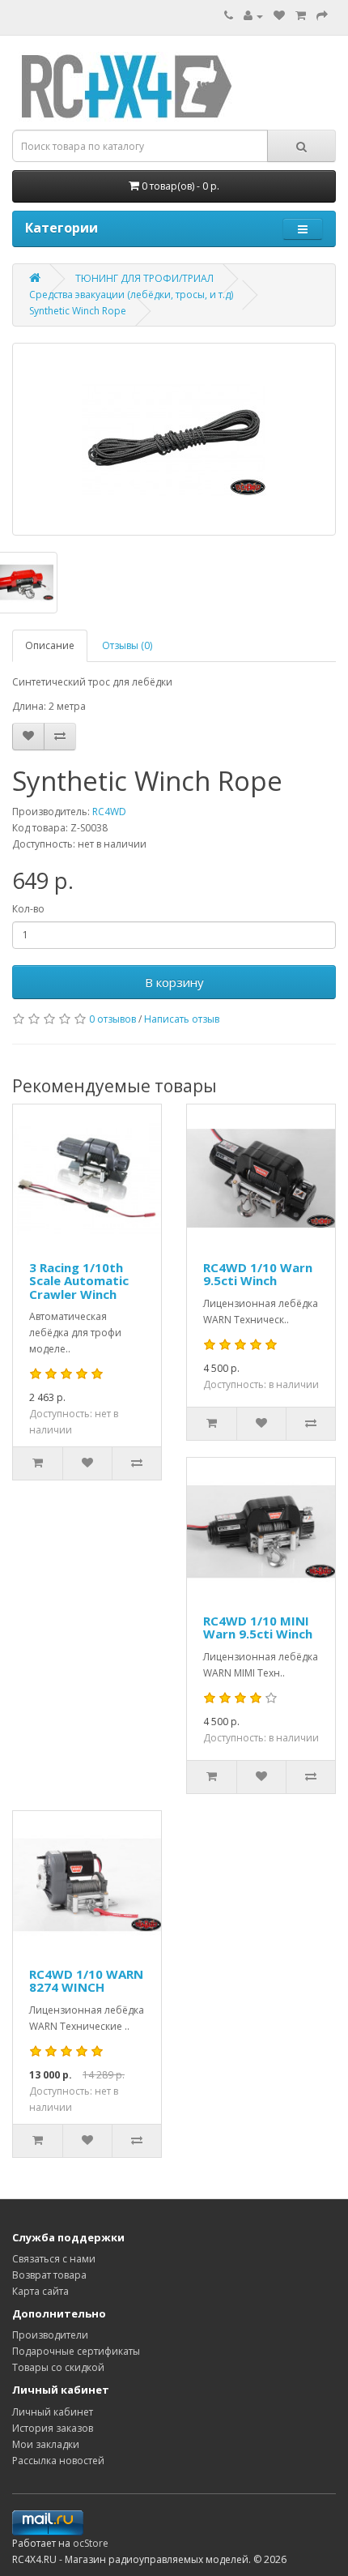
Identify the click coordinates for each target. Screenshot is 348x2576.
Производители (50, 2335)
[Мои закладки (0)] (279, 16)
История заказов (53, 2428)
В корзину (174, 982)
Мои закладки (46, 2444)
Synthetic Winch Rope (78, 311)
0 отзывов (112, 1019)
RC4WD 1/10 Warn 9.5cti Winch (258, 1274)
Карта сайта (40, 2291)
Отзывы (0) (127, 645)
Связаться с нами (54, 2259)
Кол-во (28, 909)
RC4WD (109, 812)
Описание (50, 645)
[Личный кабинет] (253, 16)
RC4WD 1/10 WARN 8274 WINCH (86, 1981)
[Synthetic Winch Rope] (174, 439)
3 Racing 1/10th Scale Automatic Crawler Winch (79, 1281)
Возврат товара (49, 2275)
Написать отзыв (182, 1019)
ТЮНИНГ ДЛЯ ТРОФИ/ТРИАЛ (144, 278)
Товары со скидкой (58, 2367)
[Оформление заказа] (322, 16)
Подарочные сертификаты (76, 2351)
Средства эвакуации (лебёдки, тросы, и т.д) (131, 295)
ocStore (91, 2543)
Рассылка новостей (58, 2461)
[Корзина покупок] (301, 16)
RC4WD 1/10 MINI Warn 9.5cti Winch (258, 1628)
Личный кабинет (53, 2412)
